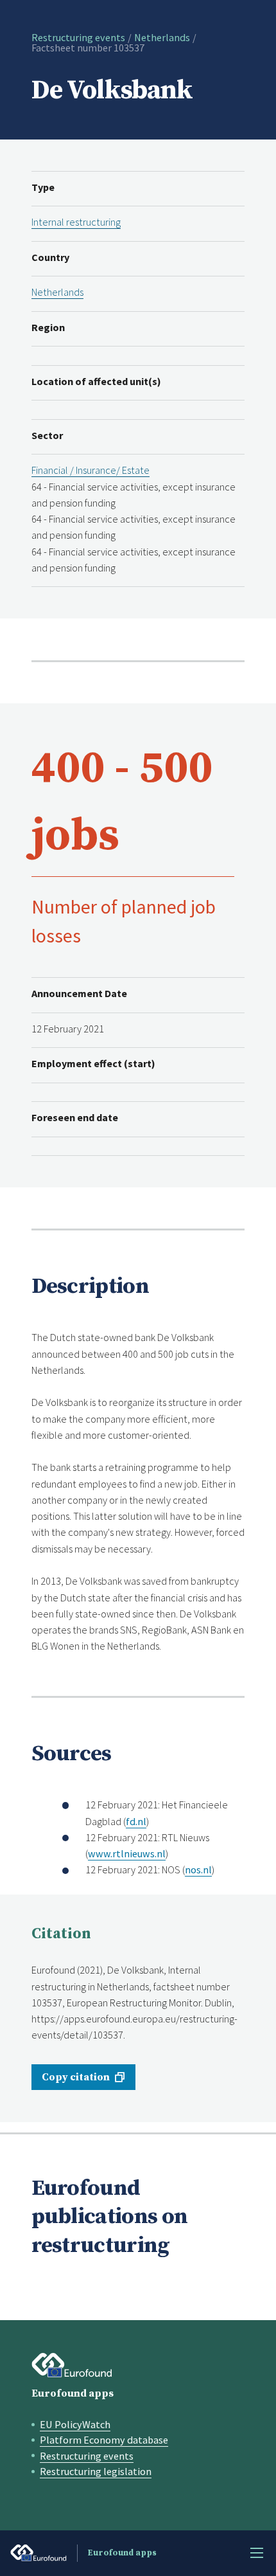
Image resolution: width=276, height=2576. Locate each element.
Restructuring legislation (96, 2471)
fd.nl (136, 1821)
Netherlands (162, 37)
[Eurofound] (72, 2365)
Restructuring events (78, 37)
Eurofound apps (73, 2393)
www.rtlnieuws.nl (127, 1853)
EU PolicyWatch (75, 2424)
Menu (257, 2553)
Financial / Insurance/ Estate (91, 470)
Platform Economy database (104, 2440)
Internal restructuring (76, 222)
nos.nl (198, 1869)
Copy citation (76, 2077)
